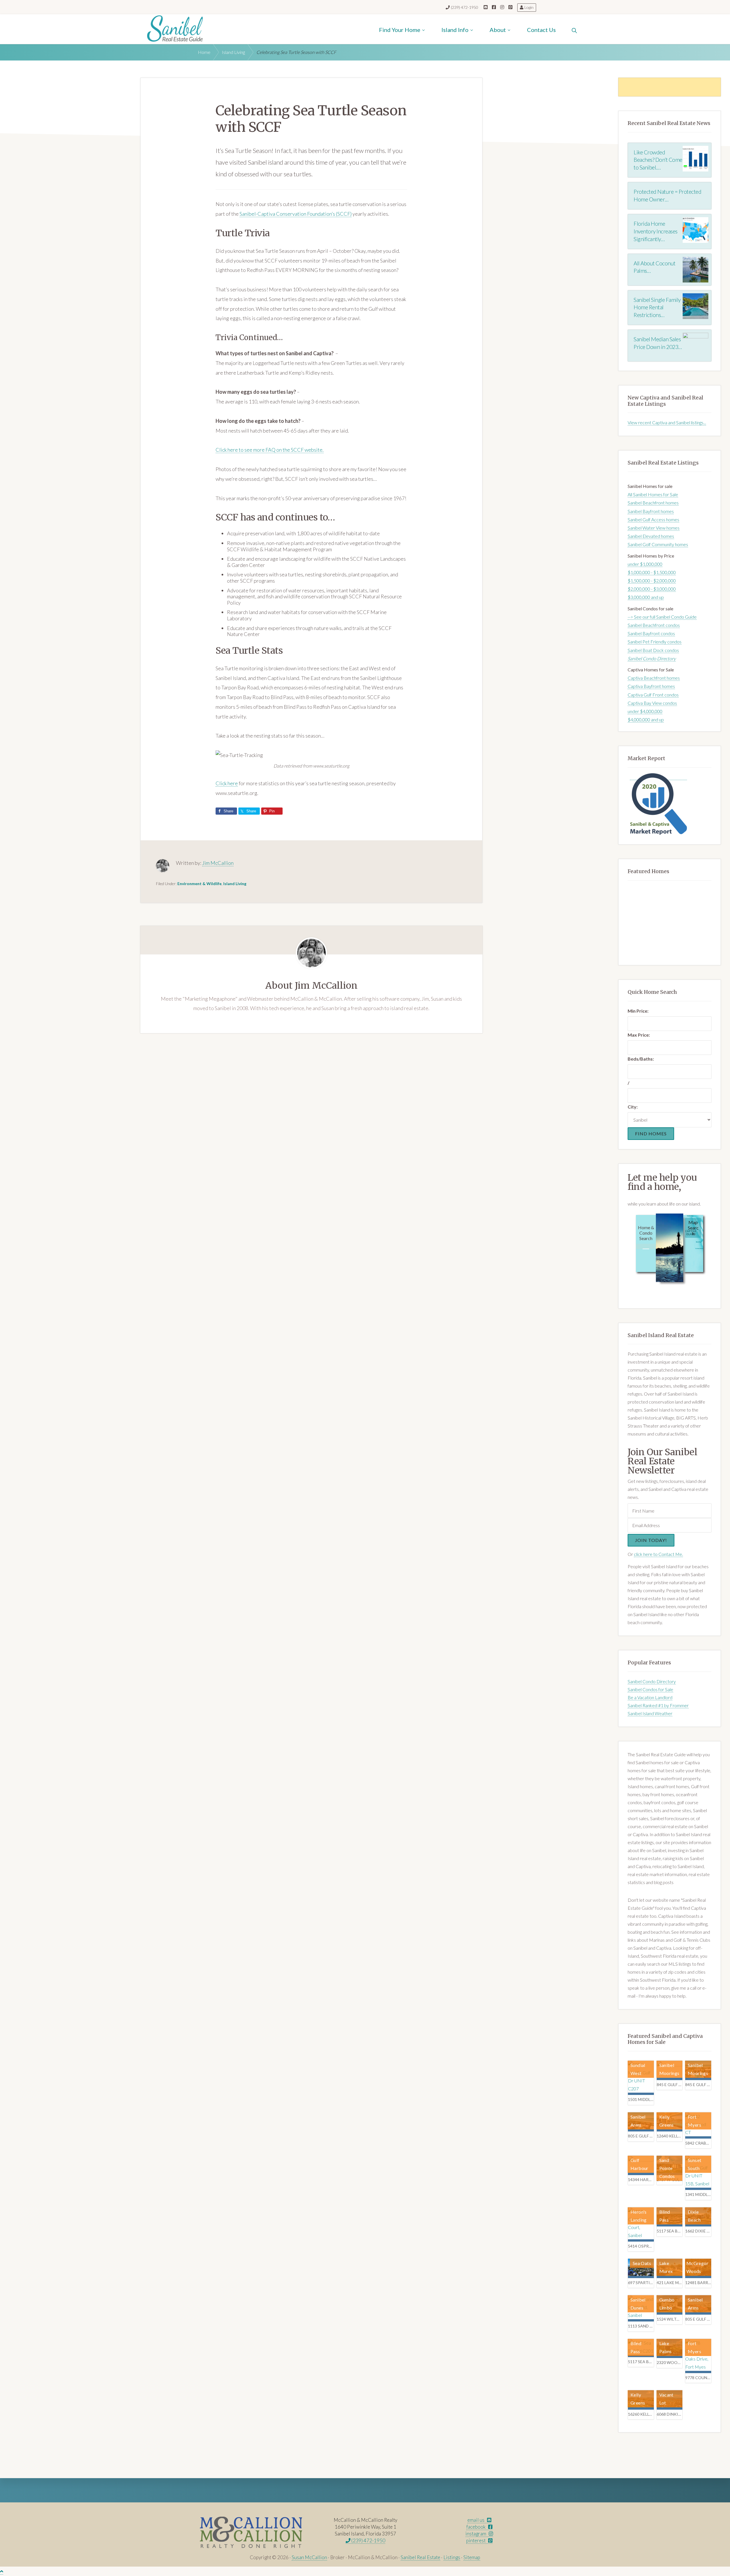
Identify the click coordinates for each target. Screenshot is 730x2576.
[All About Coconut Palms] (695, 270)
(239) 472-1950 (465, 7)
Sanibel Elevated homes (651, 536)
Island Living (235, 884)
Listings (452, 2557)
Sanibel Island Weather (650, 1713)
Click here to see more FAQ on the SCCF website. (270, 450)
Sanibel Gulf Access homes (653, 519)
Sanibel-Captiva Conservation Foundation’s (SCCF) (296, 214)
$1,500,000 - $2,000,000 (652, 581)
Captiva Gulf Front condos (653, 695)
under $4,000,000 (645, 711)
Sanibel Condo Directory (652, 1681)
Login (529, 7)
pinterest (476, 2540)
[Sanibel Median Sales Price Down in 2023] (695, 346)
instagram (476, 2534)
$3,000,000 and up (646, 597)
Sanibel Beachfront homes (653, 503)
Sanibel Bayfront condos (651, 633)
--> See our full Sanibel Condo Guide (662, 617)
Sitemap (472, 2557)
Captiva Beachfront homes (654, 678)
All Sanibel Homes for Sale (653, 494)
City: (633, 1107)
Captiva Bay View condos (652, 703)
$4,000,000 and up (646, 719)
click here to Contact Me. (658, 1554)
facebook (476, 2527)
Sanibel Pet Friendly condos (655, 642)
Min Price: (638, 1011)
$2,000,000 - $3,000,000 (652, 589)
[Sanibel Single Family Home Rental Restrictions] (695, 306)
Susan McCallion (309, 2557)
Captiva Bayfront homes (651, 686)
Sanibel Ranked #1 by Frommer (658, 1705)
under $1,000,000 (645, 564)
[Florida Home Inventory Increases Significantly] (695, 230)
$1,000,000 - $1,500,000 (652, 572)
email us (476, 2520)
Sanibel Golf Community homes (658, 544)
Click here (227, 783)
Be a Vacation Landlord (650, 1697)
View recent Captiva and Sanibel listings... (667, 422)
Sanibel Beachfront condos (654, 625)
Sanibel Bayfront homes (651, 511)
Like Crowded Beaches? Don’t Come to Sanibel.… (658, 160)
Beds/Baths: (641, 1059)
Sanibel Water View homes (654, 528)
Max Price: (639, 1035)
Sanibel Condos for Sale (650, 1689)
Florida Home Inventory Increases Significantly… (656, 231)
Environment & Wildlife (199, 884)
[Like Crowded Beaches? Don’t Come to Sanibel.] (695, 159)
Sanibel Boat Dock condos (653, 650)
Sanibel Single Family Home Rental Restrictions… (657, 307)
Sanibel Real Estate (420, 2557)
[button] (574, 29)
